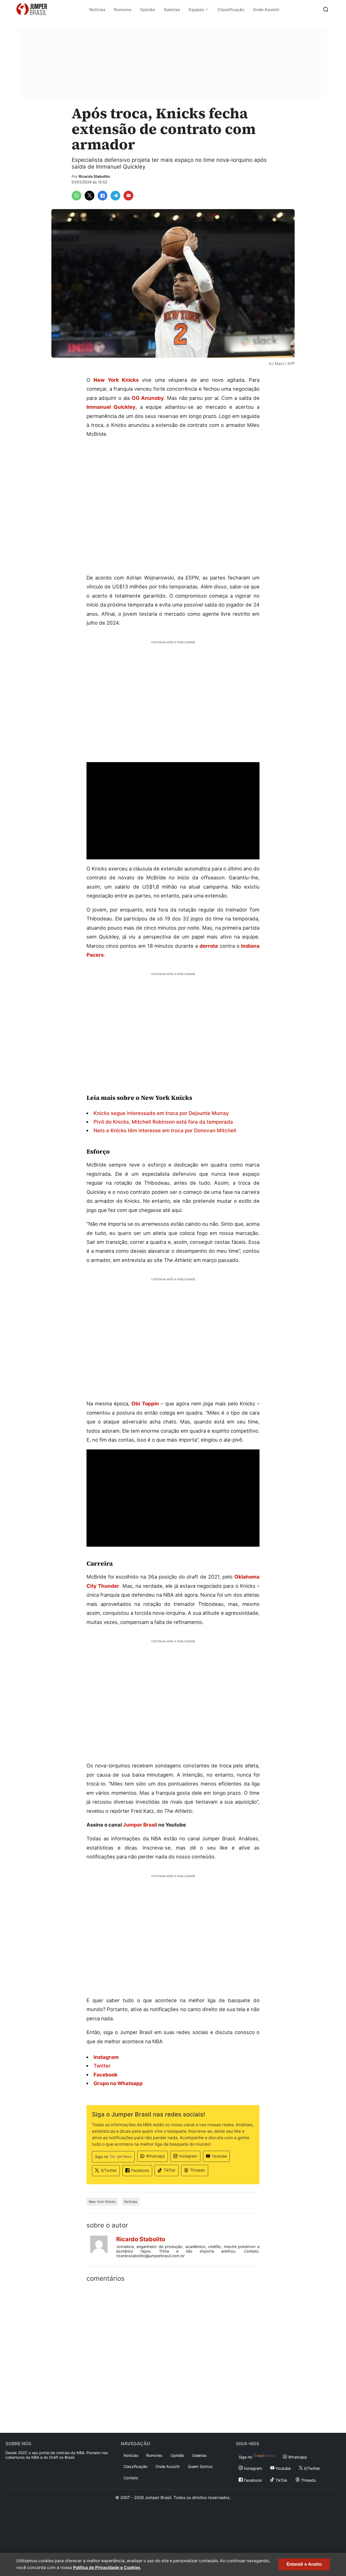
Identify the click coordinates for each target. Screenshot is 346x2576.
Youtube (219, 2156)
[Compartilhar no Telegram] (115, 196)
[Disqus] (173, 2356)
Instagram (188, 2156)
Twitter (102, 2066)
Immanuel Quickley (111, 407)
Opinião (148, 10)
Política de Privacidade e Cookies (107, 2567)
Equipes (196, 10)
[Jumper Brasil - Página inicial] (32, 9)
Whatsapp (155, 2156)
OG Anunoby (148, 398)
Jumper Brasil (140, 1825)
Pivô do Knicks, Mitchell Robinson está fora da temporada (163, 1122)
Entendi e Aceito (304, 2564)
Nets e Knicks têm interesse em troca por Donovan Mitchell (165, 1130)
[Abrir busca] (326, 9)
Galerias (172, 10)
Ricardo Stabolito (94, 176)
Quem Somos (200, 2466)
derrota (209, 946)
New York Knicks (116, 380)
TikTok (169, 2170)
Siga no (102, 2157)
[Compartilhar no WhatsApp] (76, 196)
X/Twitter (109, 2170)
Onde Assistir (266, 10)
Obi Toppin (145, 1403)
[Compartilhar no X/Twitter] (89, 196)
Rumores (123, 10)
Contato (131, 2478)
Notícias (97, 10)
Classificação (231, 10)
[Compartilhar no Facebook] (102, 196)
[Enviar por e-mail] (128, 196)
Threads (198, 2170)
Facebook (140, 2170)
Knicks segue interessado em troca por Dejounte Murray (161, 1113)
